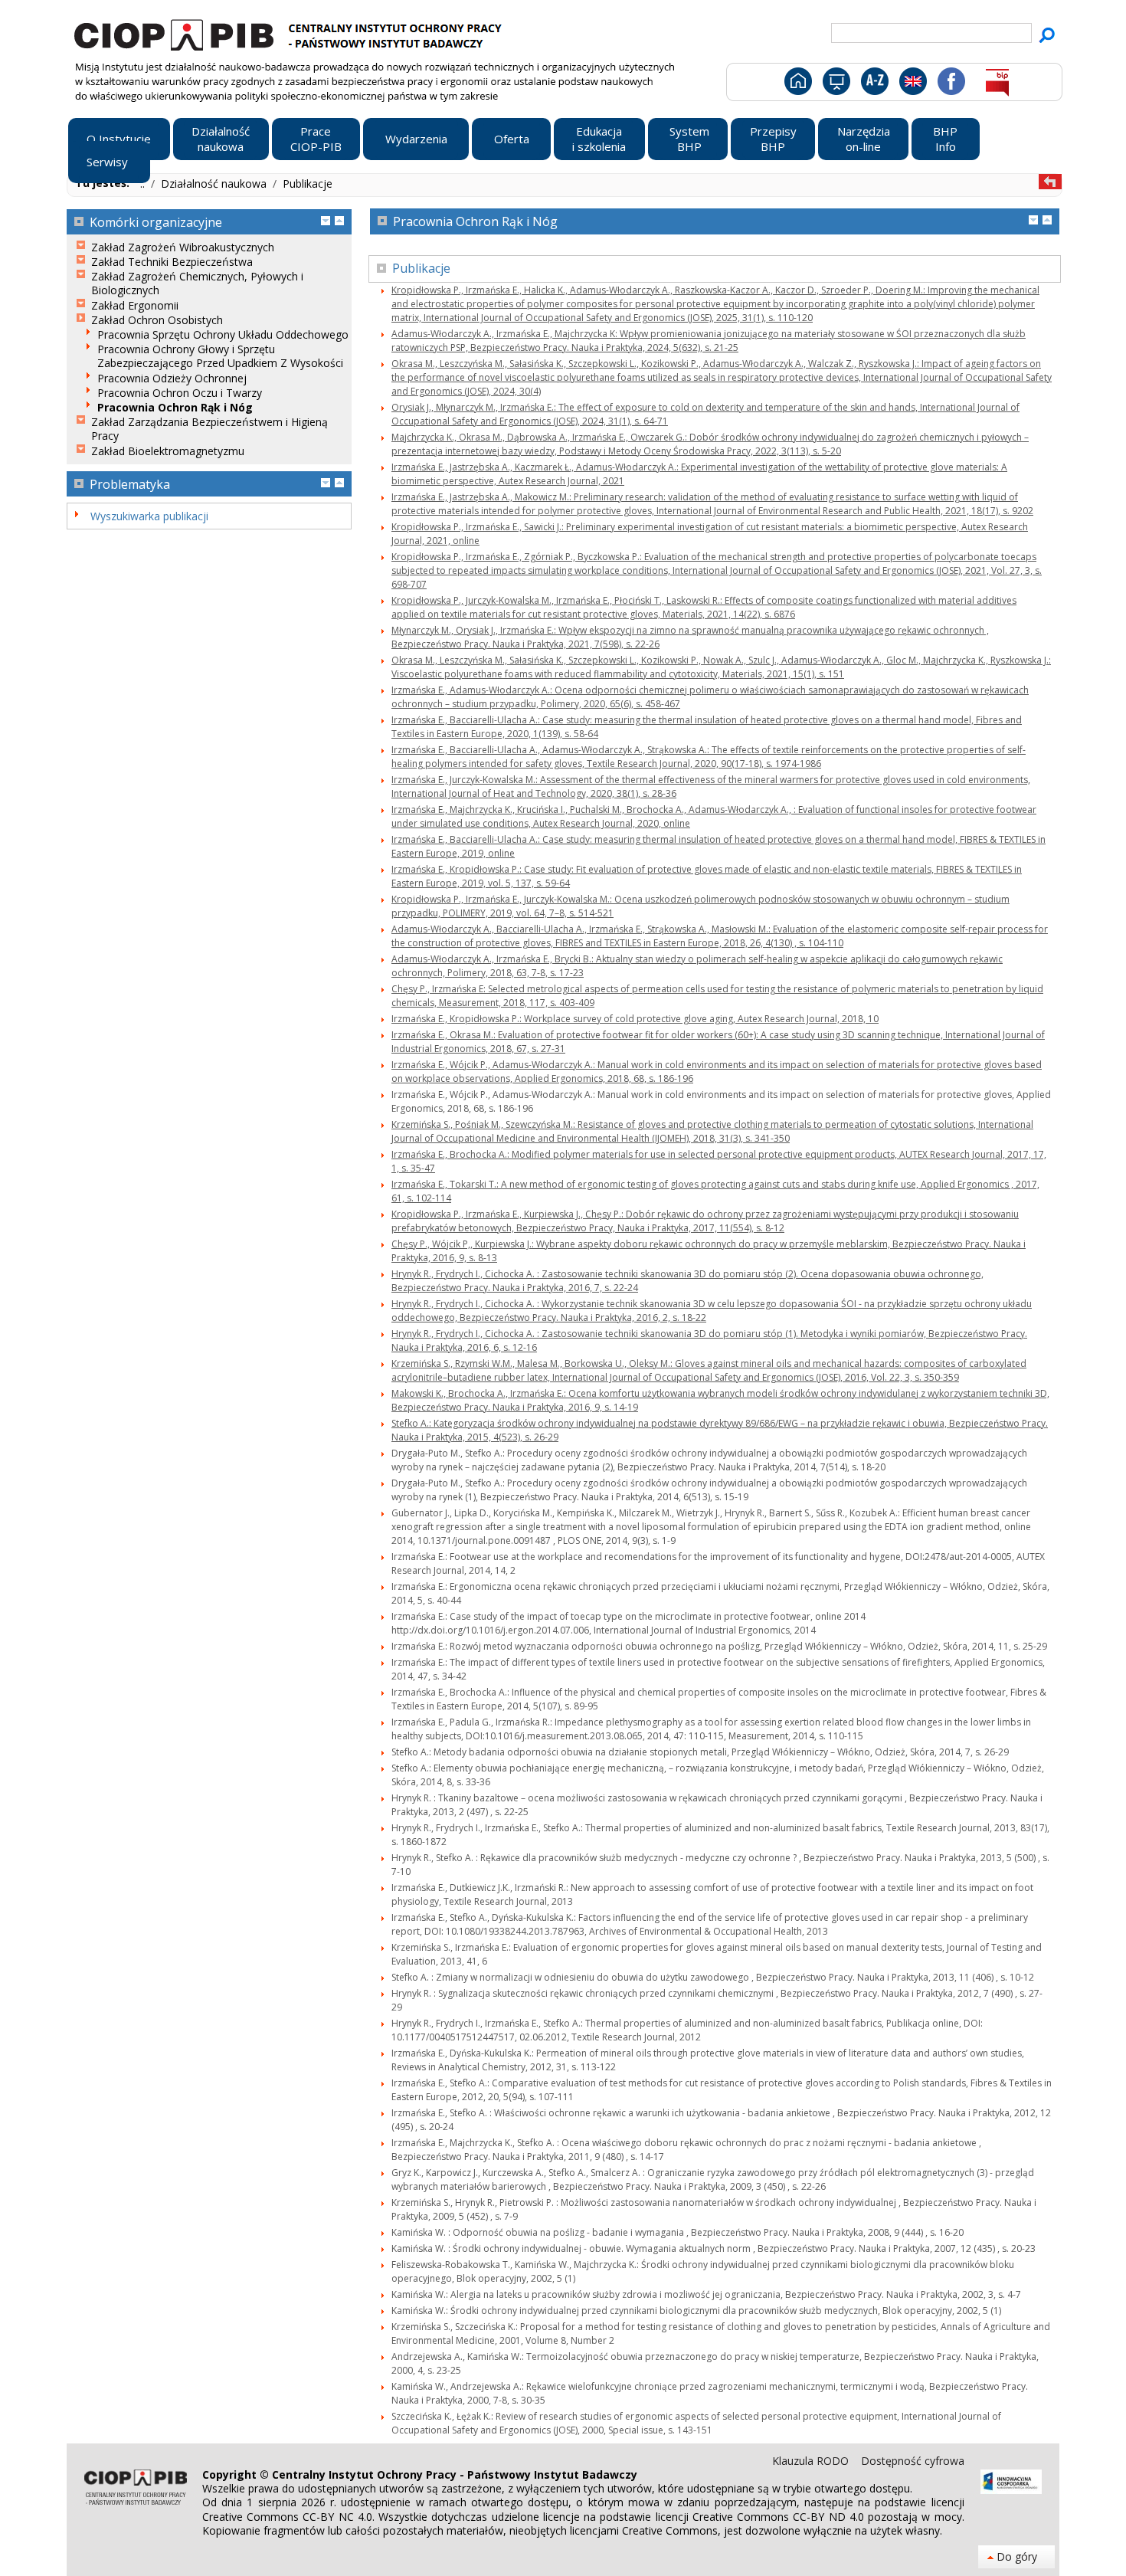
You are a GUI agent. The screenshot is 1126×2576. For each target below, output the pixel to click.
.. (144, 184)
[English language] (913, 84)
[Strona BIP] (997, 84)
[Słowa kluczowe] (873, 84)
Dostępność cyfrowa (913, 2461)
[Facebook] (950, 84)
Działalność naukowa (215, 184)
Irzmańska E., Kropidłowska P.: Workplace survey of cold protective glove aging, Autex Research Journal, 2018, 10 (635, 1019)
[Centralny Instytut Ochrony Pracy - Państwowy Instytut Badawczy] (290, 33)
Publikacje (308, 184)
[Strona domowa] (797, 84)
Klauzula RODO (812, 2461)
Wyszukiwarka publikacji (149, 516)
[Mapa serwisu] (835, 84)
